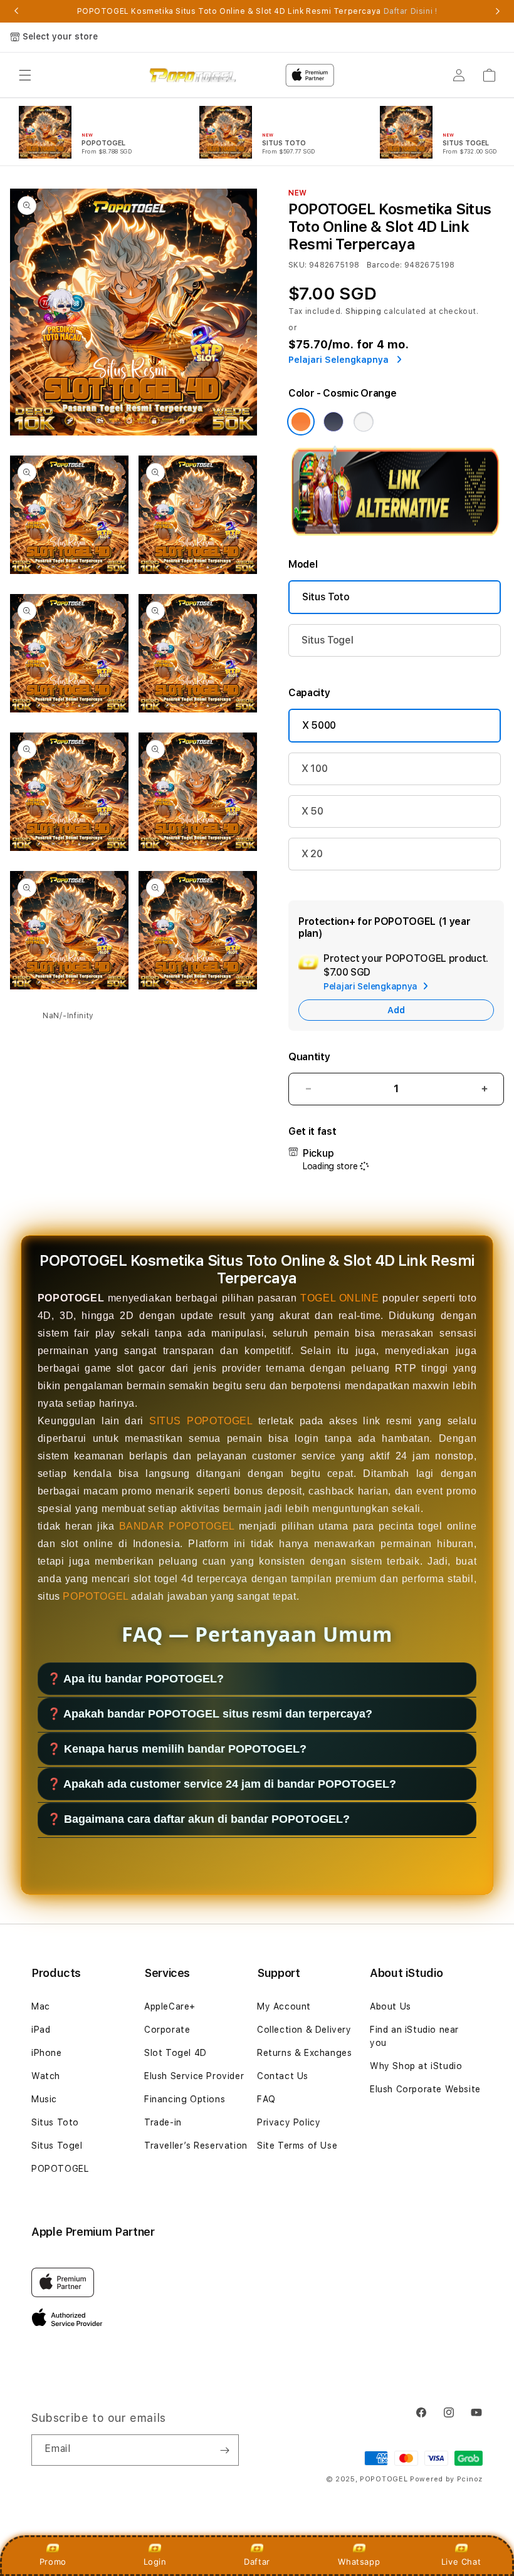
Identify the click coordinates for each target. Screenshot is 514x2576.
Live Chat (461, 2562)
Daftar (257, 2562)
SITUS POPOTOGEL (201, 1421)
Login (155, 2562)
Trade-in (163, 2122)
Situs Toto (326, 597)
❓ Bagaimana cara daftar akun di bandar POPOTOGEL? (198, 1819)
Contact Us (283, 2076)
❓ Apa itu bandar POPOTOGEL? (135, 1679)
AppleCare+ (170, 2006)
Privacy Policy (289, 2122)
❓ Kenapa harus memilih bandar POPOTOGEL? (177, 1749)
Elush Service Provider (194, 2076)
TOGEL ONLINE (339, 1298)
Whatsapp (359, 2562)
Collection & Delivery (304, 2030)
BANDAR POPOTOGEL (177, 1526)
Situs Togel (327, 640)
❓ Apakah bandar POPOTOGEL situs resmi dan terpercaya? (210, 1714)
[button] (25, 75)
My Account (284, 2006)
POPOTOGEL (95, 1596)
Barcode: (385, 265)
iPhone (47, 2053)
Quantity (309, 1057)
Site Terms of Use (297, 2146)
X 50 (312, 811)
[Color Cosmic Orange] (301, 422)
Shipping (364, 311)
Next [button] (498, 11)
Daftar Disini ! (411, 11)
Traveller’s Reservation (196, 2146)
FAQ (266, 2099)
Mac (41, 2006)
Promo (53, 2562)
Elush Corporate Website (425, 2089)
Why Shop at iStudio (416, 2066)
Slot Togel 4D (176, 2053)
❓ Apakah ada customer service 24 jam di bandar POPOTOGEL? (222, 1784)
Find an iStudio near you (414, 2036)
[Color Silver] (364, 422)
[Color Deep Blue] (333, 422)
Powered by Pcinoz (446, 2479)
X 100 (314, 769)
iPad (41, 2030)
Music (44, 2099)
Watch (46, 2076)
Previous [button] (16, 11)
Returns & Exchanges (304, 2053)
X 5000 (319, 725)
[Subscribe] (224, 2450)
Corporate (167, 2030)
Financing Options (185, 2099)
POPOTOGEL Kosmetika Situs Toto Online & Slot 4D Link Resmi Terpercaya (257, 11)
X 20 (312, 854)
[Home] (193, 75)
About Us (391, 2006)
